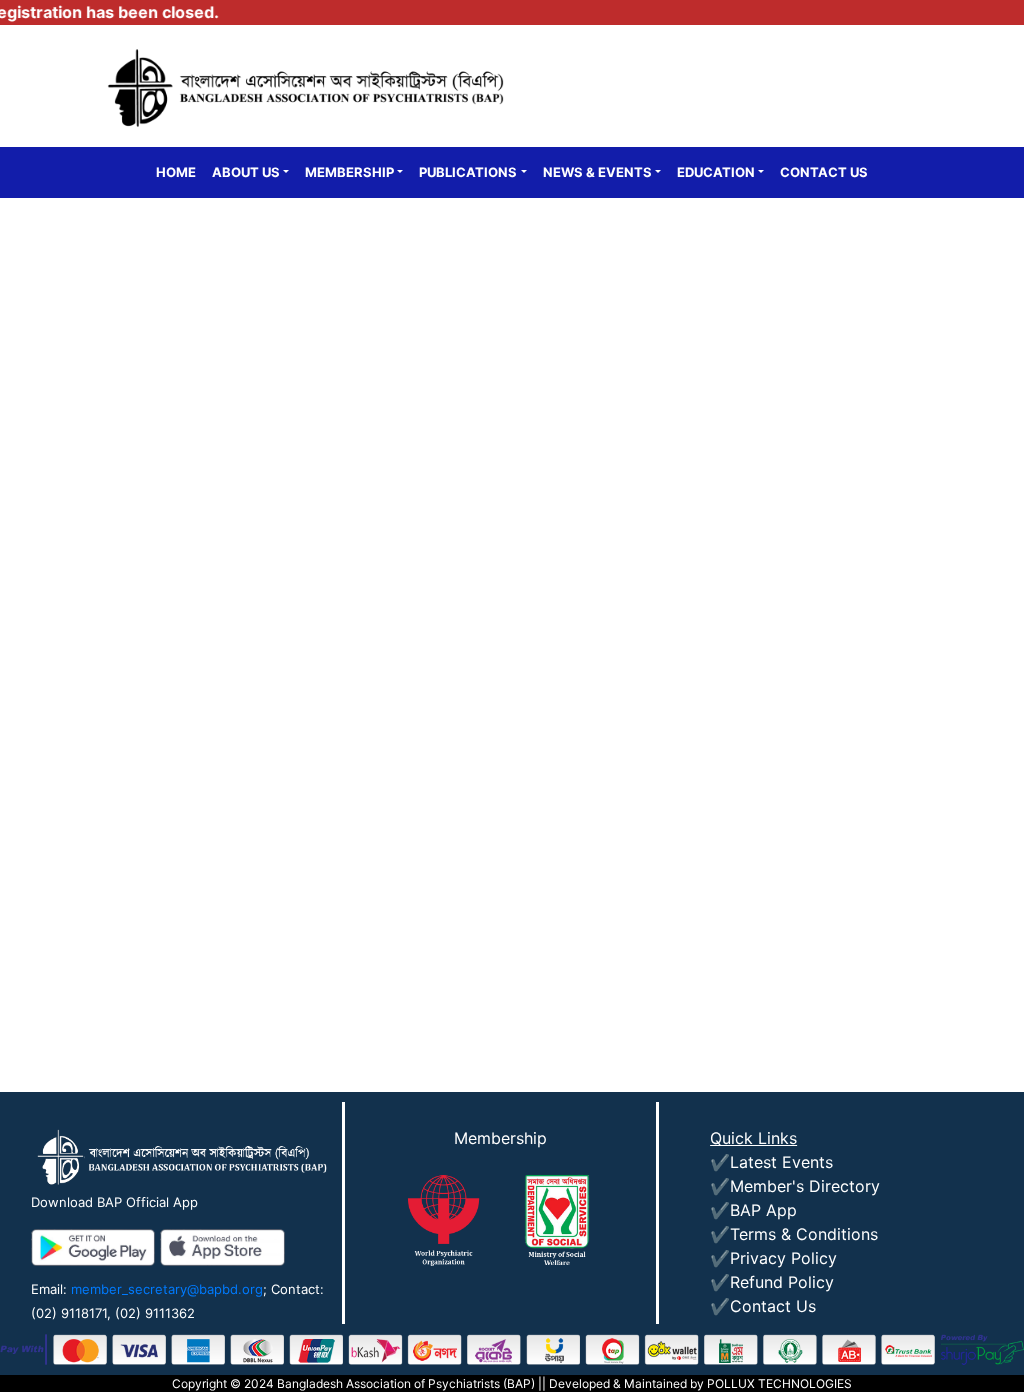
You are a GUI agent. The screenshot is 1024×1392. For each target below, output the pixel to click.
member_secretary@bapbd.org (167, 1289)
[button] (250, 173)
